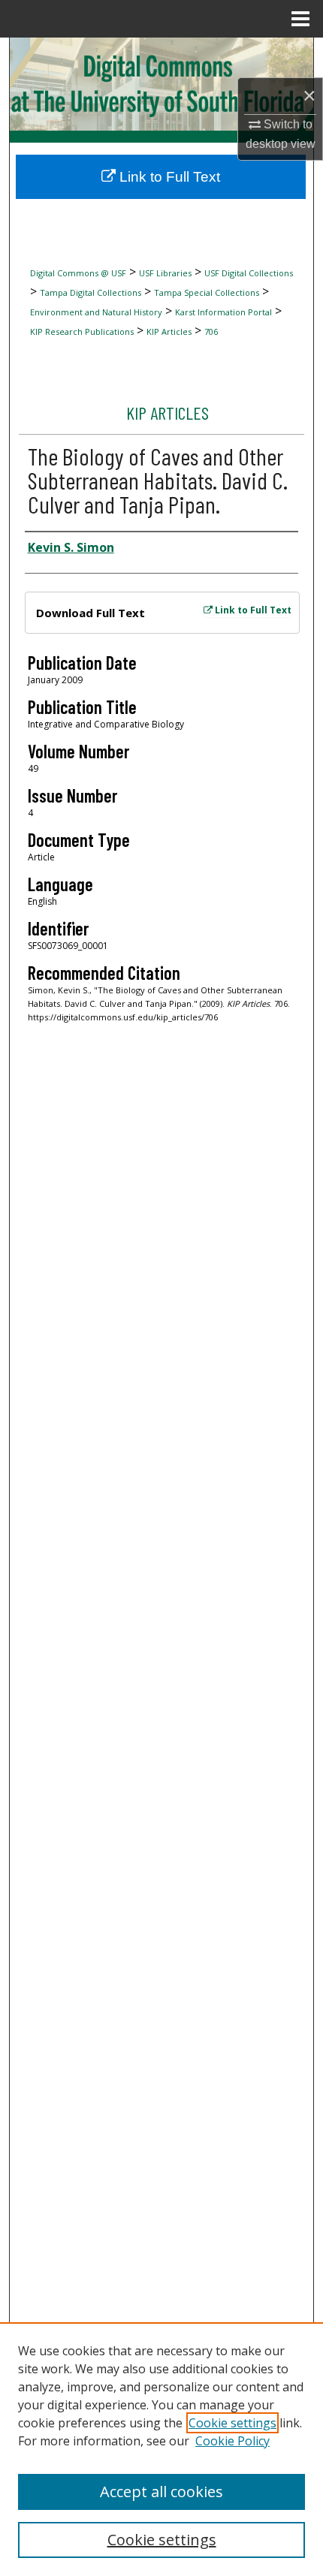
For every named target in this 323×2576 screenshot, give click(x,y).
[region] (161, 2449)
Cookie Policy (232, 2441)
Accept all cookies (161, 2492)
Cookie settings (232, 2423)
